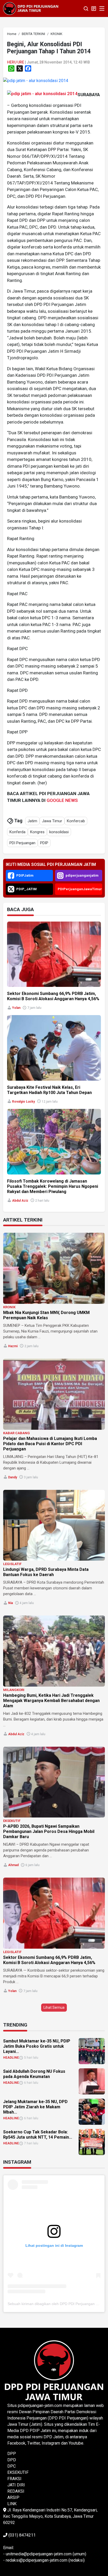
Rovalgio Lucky (23, 1102)
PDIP (44, 843)
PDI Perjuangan (22, 843)
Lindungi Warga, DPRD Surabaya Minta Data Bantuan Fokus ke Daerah (46, 1572)
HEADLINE (11, 2058)
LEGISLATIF (12, 1564)
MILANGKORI (14, 1690)
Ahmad (13, 1865)
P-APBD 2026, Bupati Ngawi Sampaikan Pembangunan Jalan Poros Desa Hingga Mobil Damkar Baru (49, 1831)
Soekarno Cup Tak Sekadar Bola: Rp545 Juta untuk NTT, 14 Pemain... (38, 2135)
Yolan (16, 1008)
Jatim (32, 821)
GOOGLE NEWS (62, 800)
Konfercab (76, 821)
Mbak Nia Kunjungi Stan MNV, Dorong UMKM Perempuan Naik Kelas (46, 1315)
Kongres (37, 832)
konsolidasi (59, 832)
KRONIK (9, 1307)
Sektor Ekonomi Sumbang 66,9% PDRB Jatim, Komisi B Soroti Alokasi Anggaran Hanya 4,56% (53, 996)
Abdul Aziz (20, 1201)
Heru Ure (16, 62)
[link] (36, 80)
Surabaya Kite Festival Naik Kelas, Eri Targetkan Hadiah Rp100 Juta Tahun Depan (49, 1090)
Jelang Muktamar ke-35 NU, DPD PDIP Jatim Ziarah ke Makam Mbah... (35, 2107)
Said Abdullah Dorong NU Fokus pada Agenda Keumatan (34, 2074)
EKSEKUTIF (12, 1821)
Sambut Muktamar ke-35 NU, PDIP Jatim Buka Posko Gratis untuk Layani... (37, 2046)
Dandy (13, 1477)
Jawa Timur (52, 821)
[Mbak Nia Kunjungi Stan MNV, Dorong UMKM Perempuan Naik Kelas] (54, 1268)
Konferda (17, 832)
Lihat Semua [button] (54, 2007)
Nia (10, 1603)
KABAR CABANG (17, 1433)
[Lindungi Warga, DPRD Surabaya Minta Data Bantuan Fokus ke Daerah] (54, 1525)
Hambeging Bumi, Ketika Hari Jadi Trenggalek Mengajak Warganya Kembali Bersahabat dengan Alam (51, 1701)
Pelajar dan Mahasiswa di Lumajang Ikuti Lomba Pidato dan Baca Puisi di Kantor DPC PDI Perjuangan (50, 1444)
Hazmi (13, 1346)
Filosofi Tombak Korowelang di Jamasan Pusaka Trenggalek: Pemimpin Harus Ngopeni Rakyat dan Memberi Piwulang (53, 1186)
